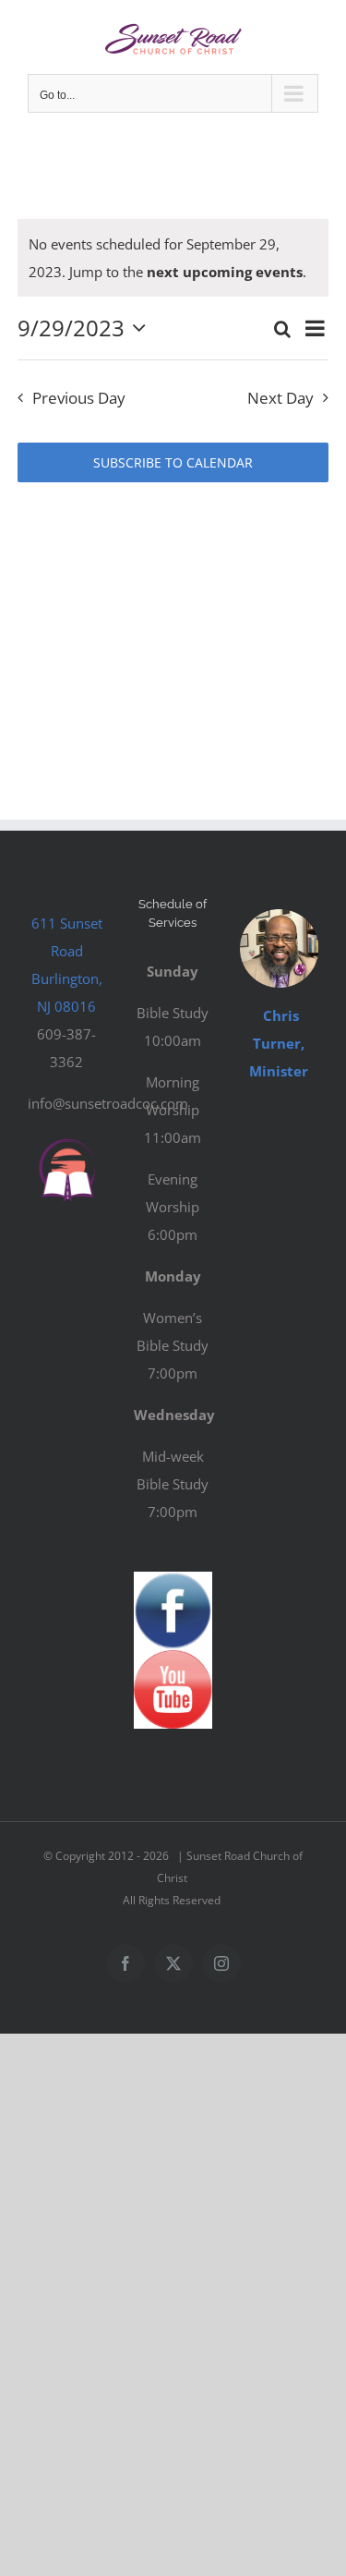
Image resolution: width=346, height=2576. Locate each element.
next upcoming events (225, 272)
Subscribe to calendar (173, 462)
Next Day (280, 398)
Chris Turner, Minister (279, 1043)
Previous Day (79, 398)
